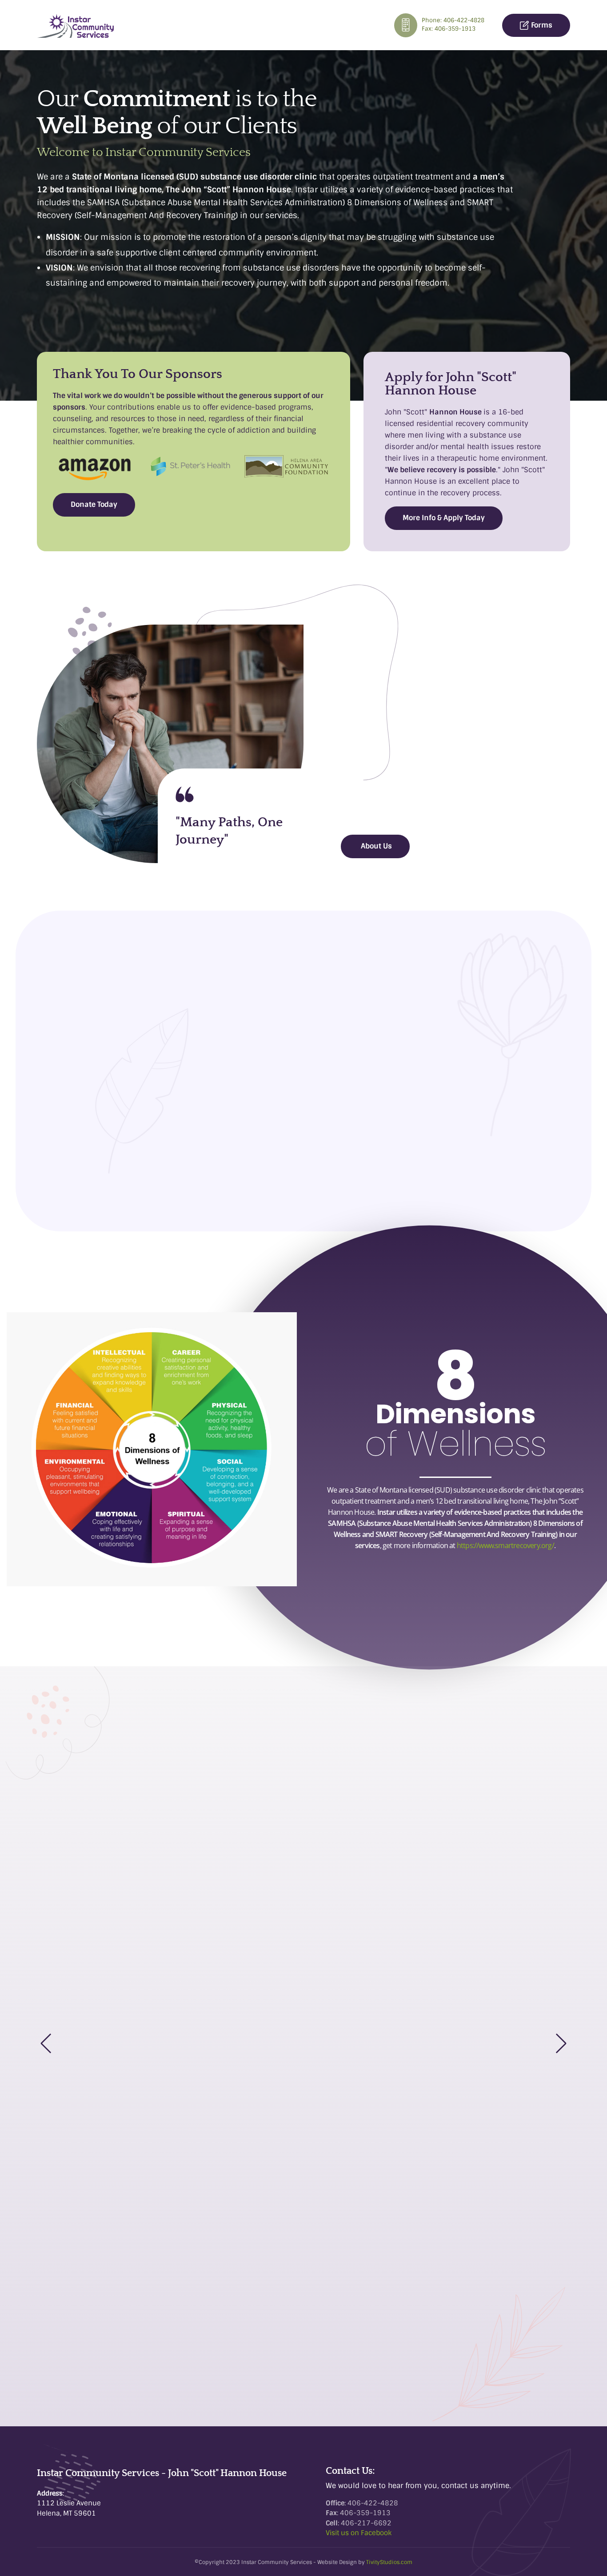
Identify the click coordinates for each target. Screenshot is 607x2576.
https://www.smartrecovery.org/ (505, 1545)
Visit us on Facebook (359, 2533)
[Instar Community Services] (76, 26)
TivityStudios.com (389, 2562)
